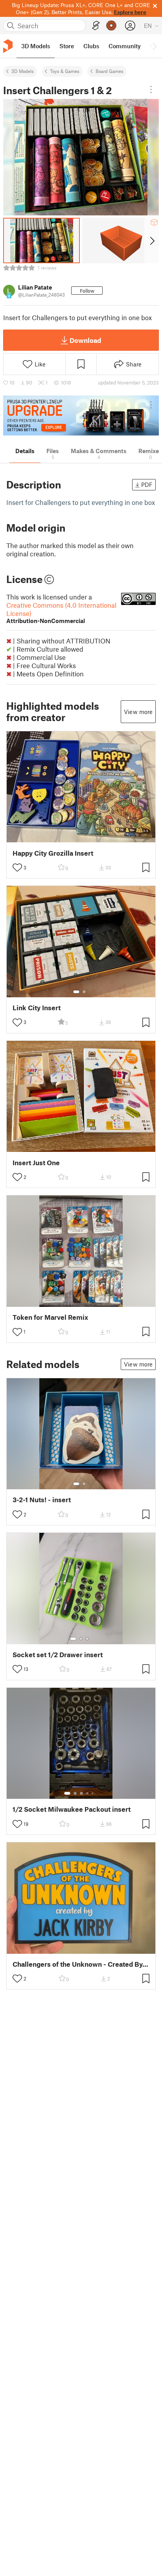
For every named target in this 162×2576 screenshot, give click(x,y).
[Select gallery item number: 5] (93, 1793)
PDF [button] (147, 485)
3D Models (23, 71)
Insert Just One (36, 1163)
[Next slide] (152, 240)
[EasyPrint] (96, 26)
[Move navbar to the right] (154, 46)
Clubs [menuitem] (91, 46)
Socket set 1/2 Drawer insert (58, 1655)
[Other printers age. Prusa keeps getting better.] (81, 415)
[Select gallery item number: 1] (76, 992)
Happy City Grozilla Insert (53, 853)
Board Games (110, 71)
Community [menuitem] (125, 46)
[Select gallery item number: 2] (84, 992)
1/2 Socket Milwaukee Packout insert (72, 1809)
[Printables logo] (8, 46)
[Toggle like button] (17, 867)
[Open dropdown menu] (151, 89)
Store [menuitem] (67, 46)
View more (138, 712)
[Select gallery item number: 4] (88, 1793)
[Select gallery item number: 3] (87, 1639)
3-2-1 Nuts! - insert (42, 1500)
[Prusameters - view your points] (111, 26)
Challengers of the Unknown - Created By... (80, 1964)
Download (85, 340)
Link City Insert (37, 1008)
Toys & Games (65, 71)
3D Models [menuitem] (36, 46)
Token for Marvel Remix (50, 1317)
